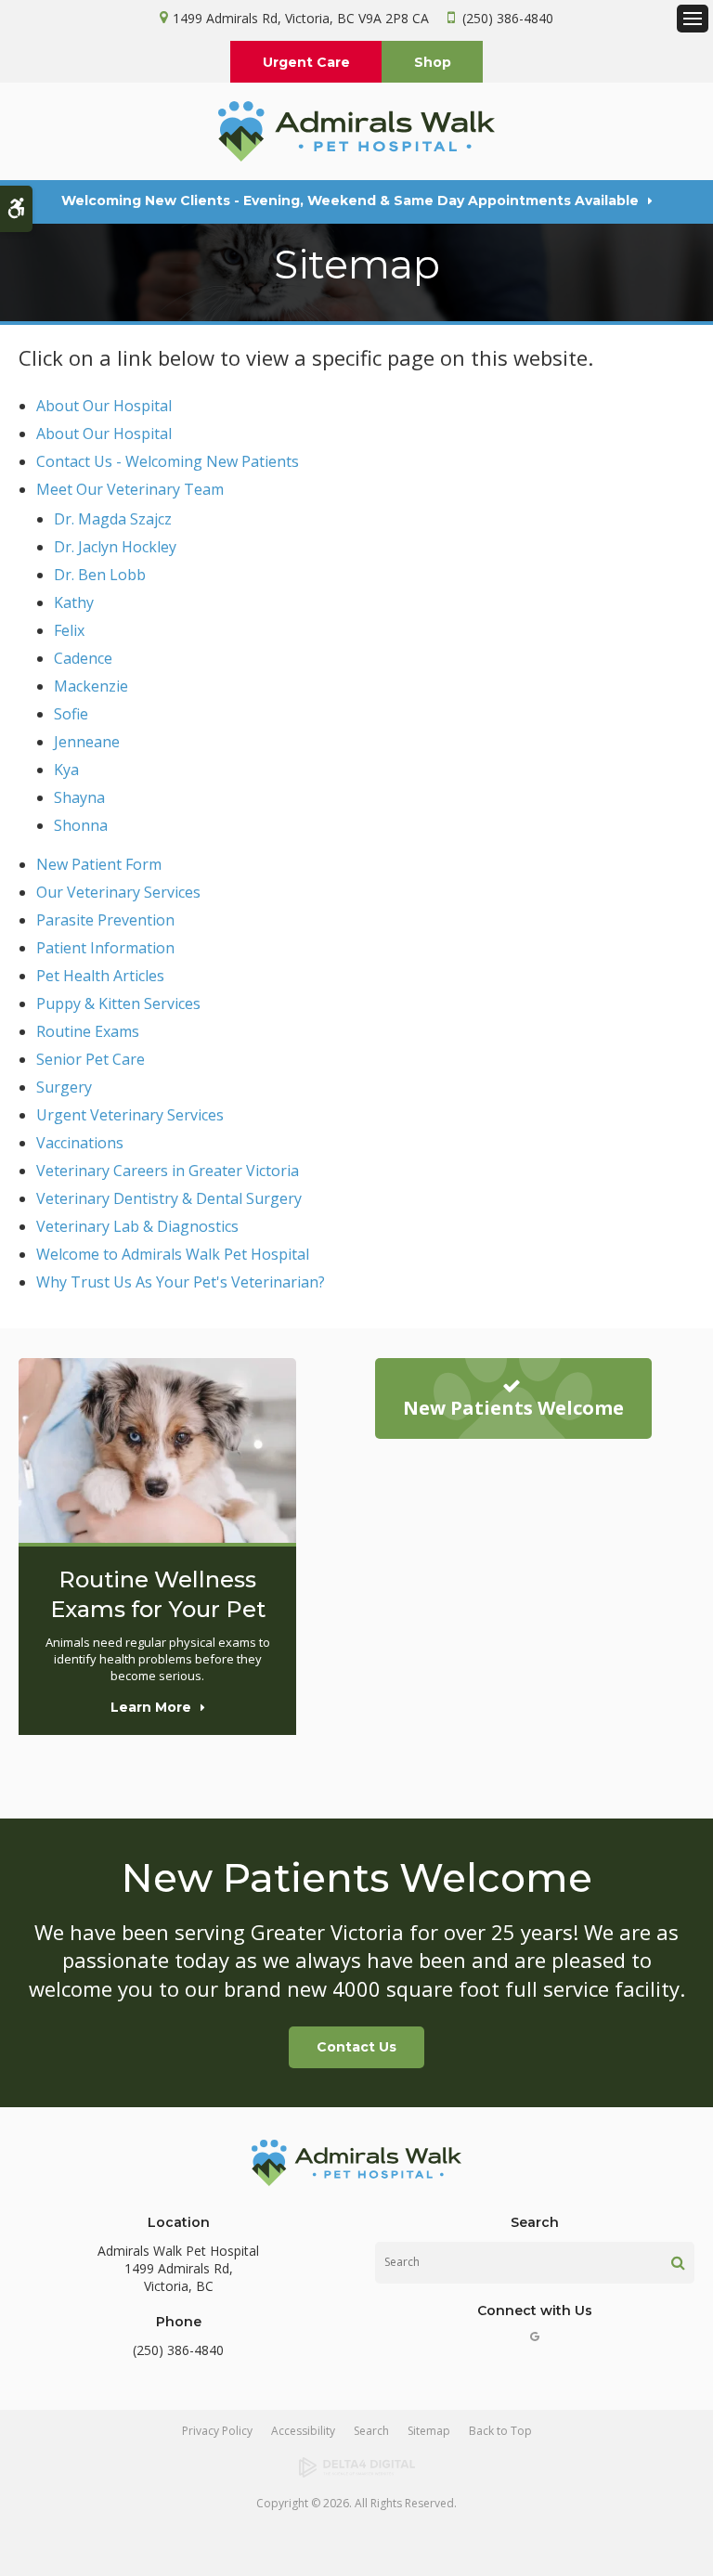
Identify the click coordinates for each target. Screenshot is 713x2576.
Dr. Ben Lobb (100, 575)
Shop (433, 62)
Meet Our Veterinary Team (130, 489)
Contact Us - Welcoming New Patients (168, 461)
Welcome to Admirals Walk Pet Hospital (173, 1254)
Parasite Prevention (105, 920)
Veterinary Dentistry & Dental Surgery (169, 1198)
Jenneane (87, 742)
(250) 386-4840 (508, 18)
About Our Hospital (104, 406)
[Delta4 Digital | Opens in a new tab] (356, 2467)
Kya (66, 770)
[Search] (678, 2262)
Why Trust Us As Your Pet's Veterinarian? (181, 1282)
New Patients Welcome (513, 1408)
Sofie (71, 714)
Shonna (81, 825)
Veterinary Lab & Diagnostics (137, 1226)
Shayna (79, 797)
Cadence (83, 658)
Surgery (64, 1087)
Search (371, 2431)
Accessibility (303, 2431)
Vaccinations (80, 1143)
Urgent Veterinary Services (130, 1115)
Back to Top (500, 2431)
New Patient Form (99, 864)
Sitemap (429, 2431)
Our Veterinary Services (118, 892)
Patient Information (105, 948)
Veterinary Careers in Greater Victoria (168, 1171)
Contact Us (356, 2047)
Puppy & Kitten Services (118, 1003)
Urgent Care (306, 62)
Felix (69, 630)
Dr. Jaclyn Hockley (115, 547)
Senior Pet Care (91, 1059)
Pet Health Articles (100, 976)
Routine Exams (88, 1031)
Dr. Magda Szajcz (113, 519)
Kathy (74, 602)
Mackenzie (91, 686)
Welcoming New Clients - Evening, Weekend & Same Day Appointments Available (350, 201)
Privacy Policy (217, 2431)
